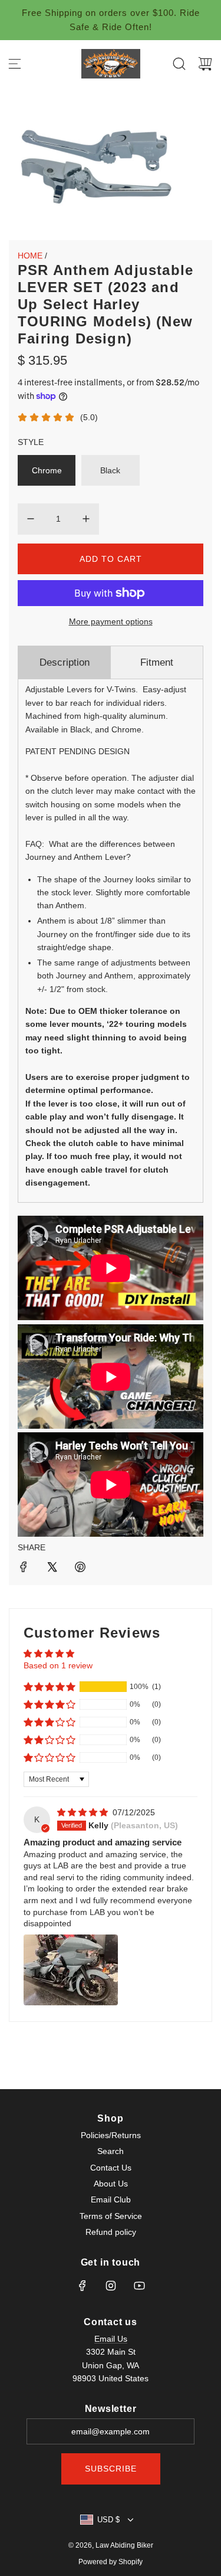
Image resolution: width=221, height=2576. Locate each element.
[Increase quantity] (86, 519)
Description (65, 662)
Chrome (47, 470)
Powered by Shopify (111, 2562)
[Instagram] (111, 2286)
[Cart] (205, 64)
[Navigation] (15, 64)
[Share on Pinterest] (80, 1569)
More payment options (111, 621)
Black (110, 470)
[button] (50, 1687)
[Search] (179, 64)
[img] (84, 1812)
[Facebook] (83, 2286)
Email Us (111, 2339)
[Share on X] (52, 1569)
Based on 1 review (58, 1665)
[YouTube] (139, 2286)
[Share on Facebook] (24, 1569)
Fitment (157, 662)
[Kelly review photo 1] (71, 1970)
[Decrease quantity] (31, 519)
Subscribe (111, 2469)
